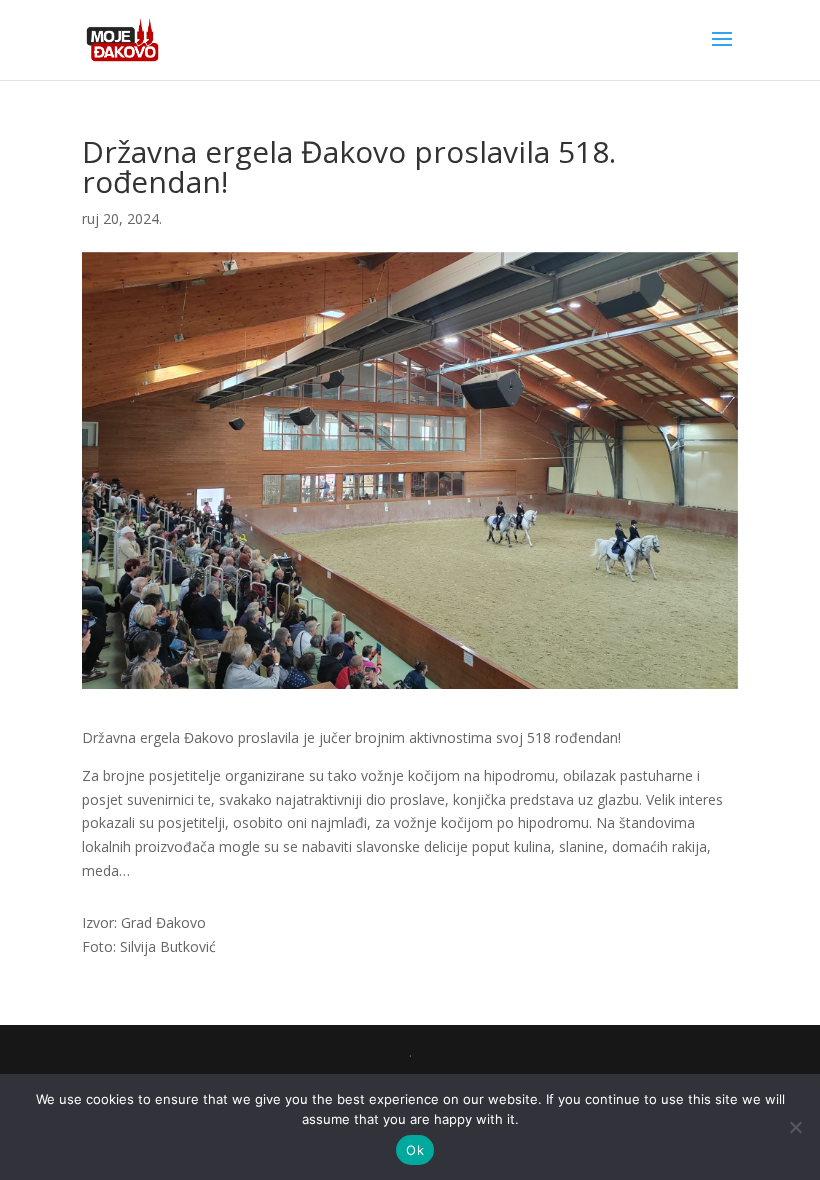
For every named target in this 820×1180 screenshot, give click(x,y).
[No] (795, 1127)
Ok (415, 1150)
